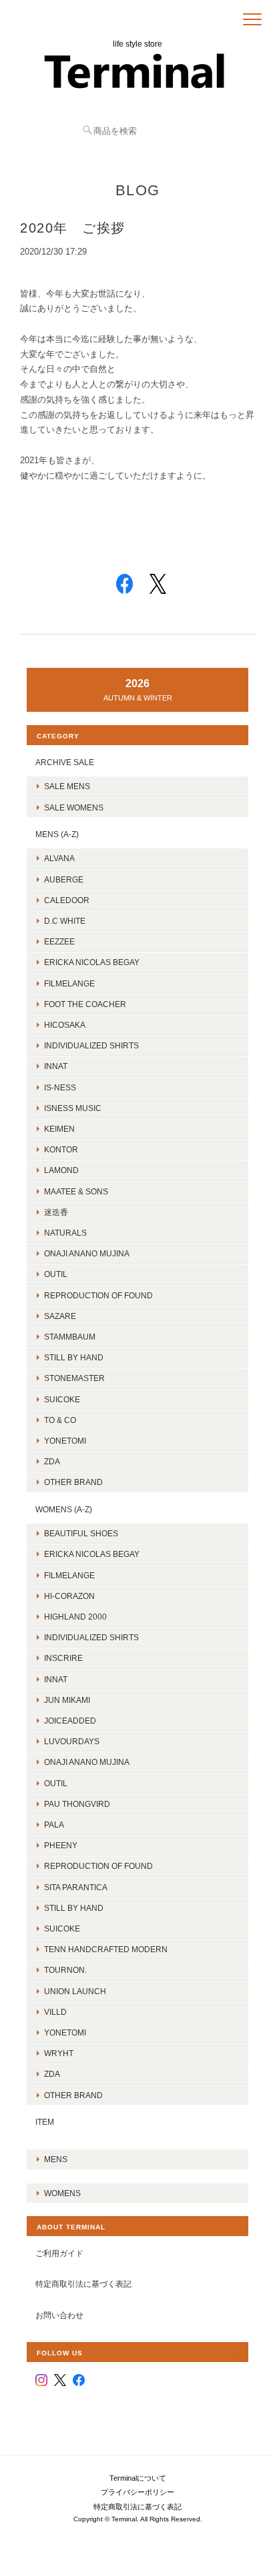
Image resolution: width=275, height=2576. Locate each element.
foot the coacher (85, 1004)
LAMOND (61, 1170)
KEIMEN (59, 1129)
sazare (60, 1316)
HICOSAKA (65, 1025)
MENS (56, 2159)
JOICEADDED (70, 1721)
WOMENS (62, 2193)
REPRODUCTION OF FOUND (98, 1295)
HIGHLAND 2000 (75, 1617)
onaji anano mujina (87, 1253)
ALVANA (59, 858)
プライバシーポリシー (137, 2492)
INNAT (56, 1066)
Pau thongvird (77, 1804)
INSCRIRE (63, 1658)
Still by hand (74, 1357)
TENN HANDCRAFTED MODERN (106, 1949)
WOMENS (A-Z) (64, 1509)
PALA (54, 1825)
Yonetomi (65, 1441)
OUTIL (56, 1274)
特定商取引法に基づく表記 (83, 2284)
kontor (61, 1149)
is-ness (60, 1087)
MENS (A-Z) (57, 834)
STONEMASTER (74, 1378)
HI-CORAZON (69, 1596)
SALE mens (67, 786)
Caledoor (67, 900)
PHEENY (61, 1845)
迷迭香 (56, 1212)
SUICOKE (62, 1399)
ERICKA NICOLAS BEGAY (92, 962)
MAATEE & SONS (76, 1191)
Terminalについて (138, 2478)
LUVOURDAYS (72, 1741)
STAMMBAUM (70, 1337)
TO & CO (60, 1420)
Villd (55, 2012)
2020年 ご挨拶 (73, 228)
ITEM (45, 2122)
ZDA (52, 1461)
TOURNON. (65, 1970)
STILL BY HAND (74, 1908)
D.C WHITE (65, 921)
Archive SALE (65, 762)
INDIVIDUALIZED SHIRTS (91, 1045)
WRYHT (59, 2053)
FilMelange (69, 983)
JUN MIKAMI (67, 1700)
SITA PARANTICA (76, 1887)
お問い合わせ (59, 2315)
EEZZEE (59, 941)
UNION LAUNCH (75, 1991)
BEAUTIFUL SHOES (81, 1533)
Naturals (65, 1233)
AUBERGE (64, 879)
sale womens (74, 807)
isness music (73, 1108)
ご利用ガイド (59, 2253)
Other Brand (73, 1482)
